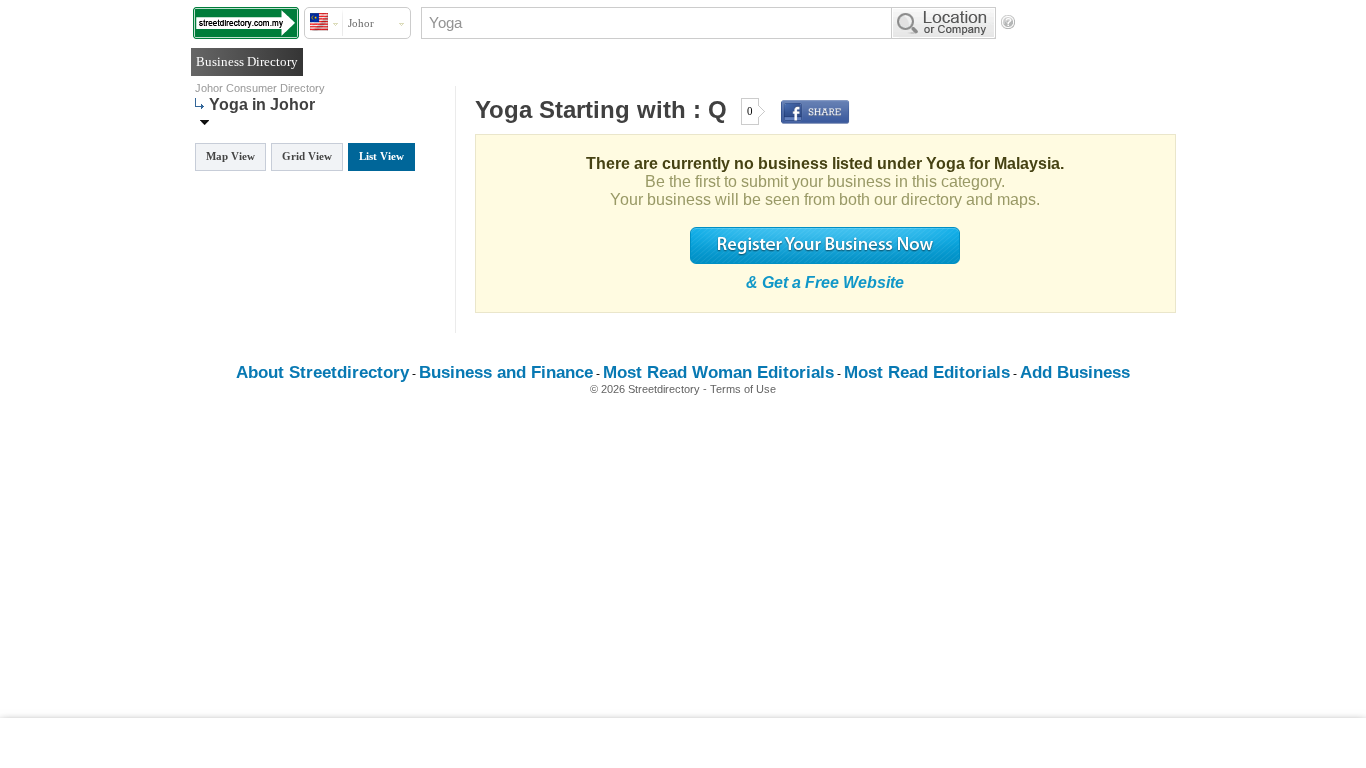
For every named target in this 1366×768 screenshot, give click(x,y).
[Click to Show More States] (204, 121)
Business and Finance (506, 372)
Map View (230, 156)
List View (381, 156)
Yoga (503, 109)
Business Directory (247, 61)
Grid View (307, 156)
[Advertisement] (683, 743)
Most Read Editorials (927, 372)
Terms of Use (743, 389)
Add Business (1075, 372)
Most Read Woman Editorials (718, 372)
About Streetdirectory (322, 372)
